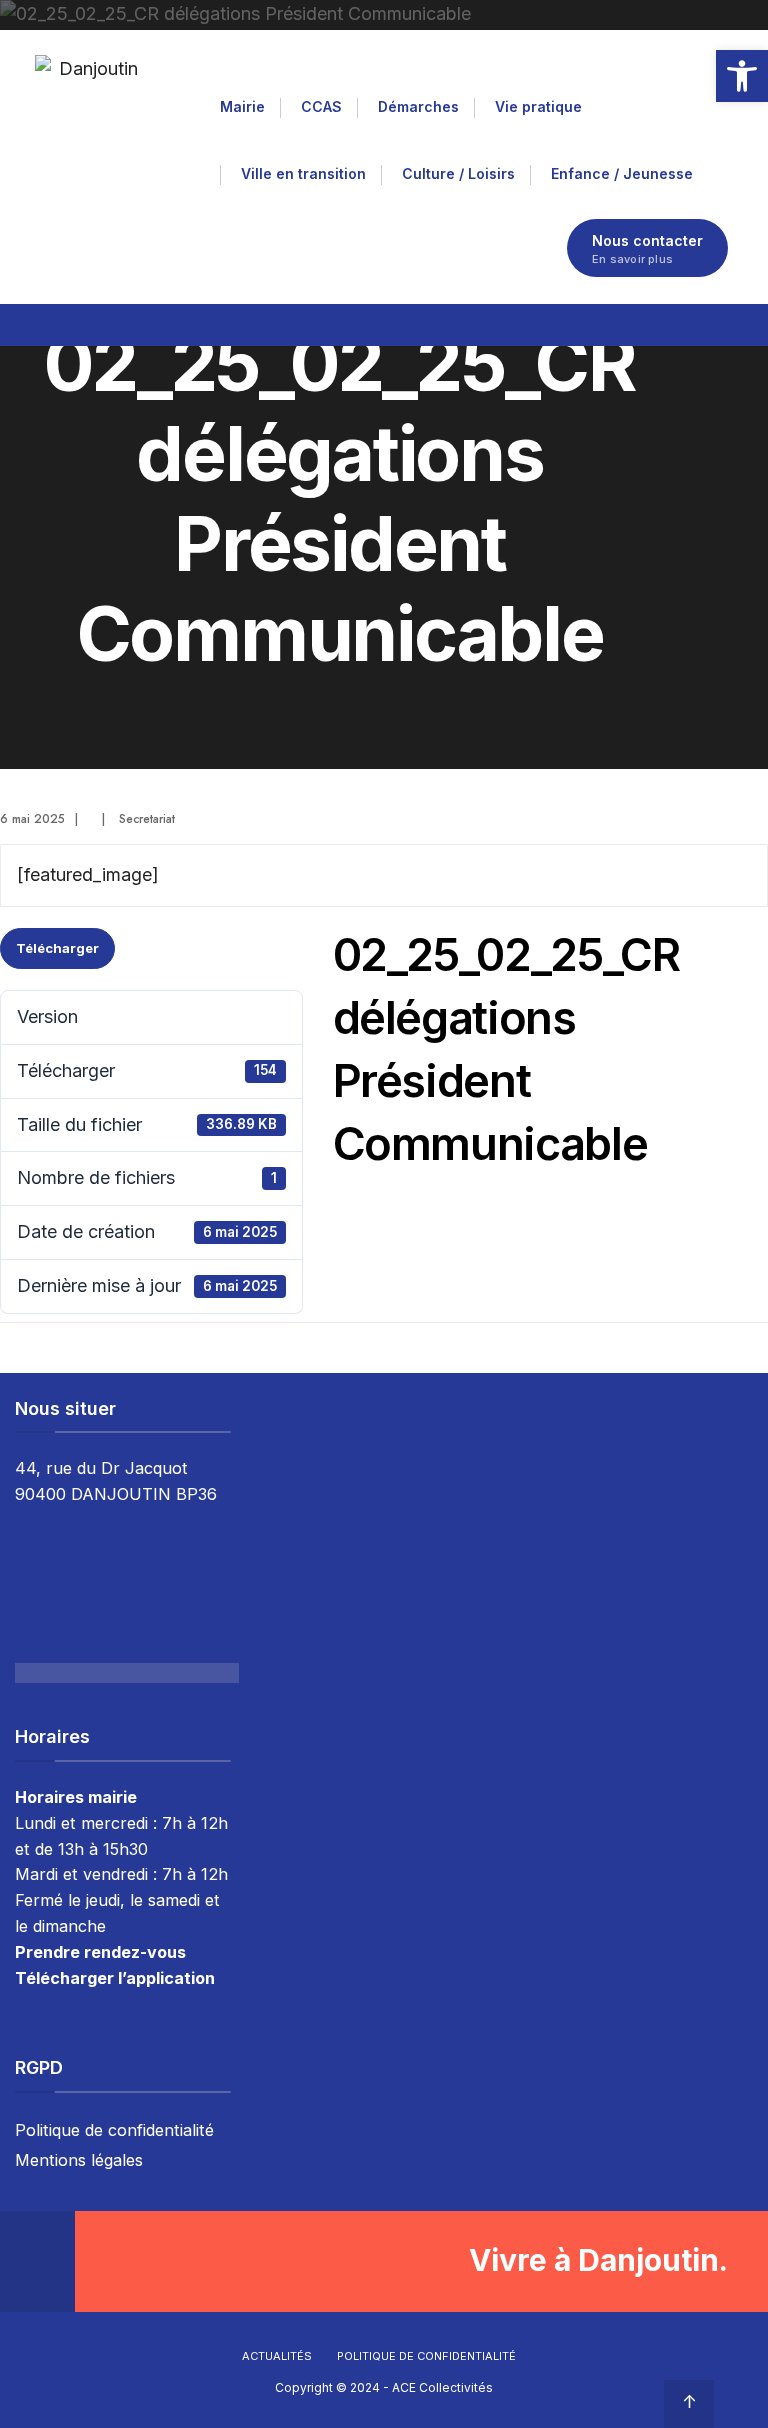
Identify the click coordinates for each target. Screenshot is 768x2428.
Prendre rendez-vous (100, 1952)
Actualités (277, 2356)
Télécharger (57, 948)
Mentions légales (79, 2160)
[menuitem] (250, 103)
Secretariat (147, 819)
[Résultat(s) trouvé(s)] (720, 321)
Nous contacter (647, 249)
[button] (742, 76)
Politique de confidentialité (114, 2130)
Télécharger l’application (115, 1978)
